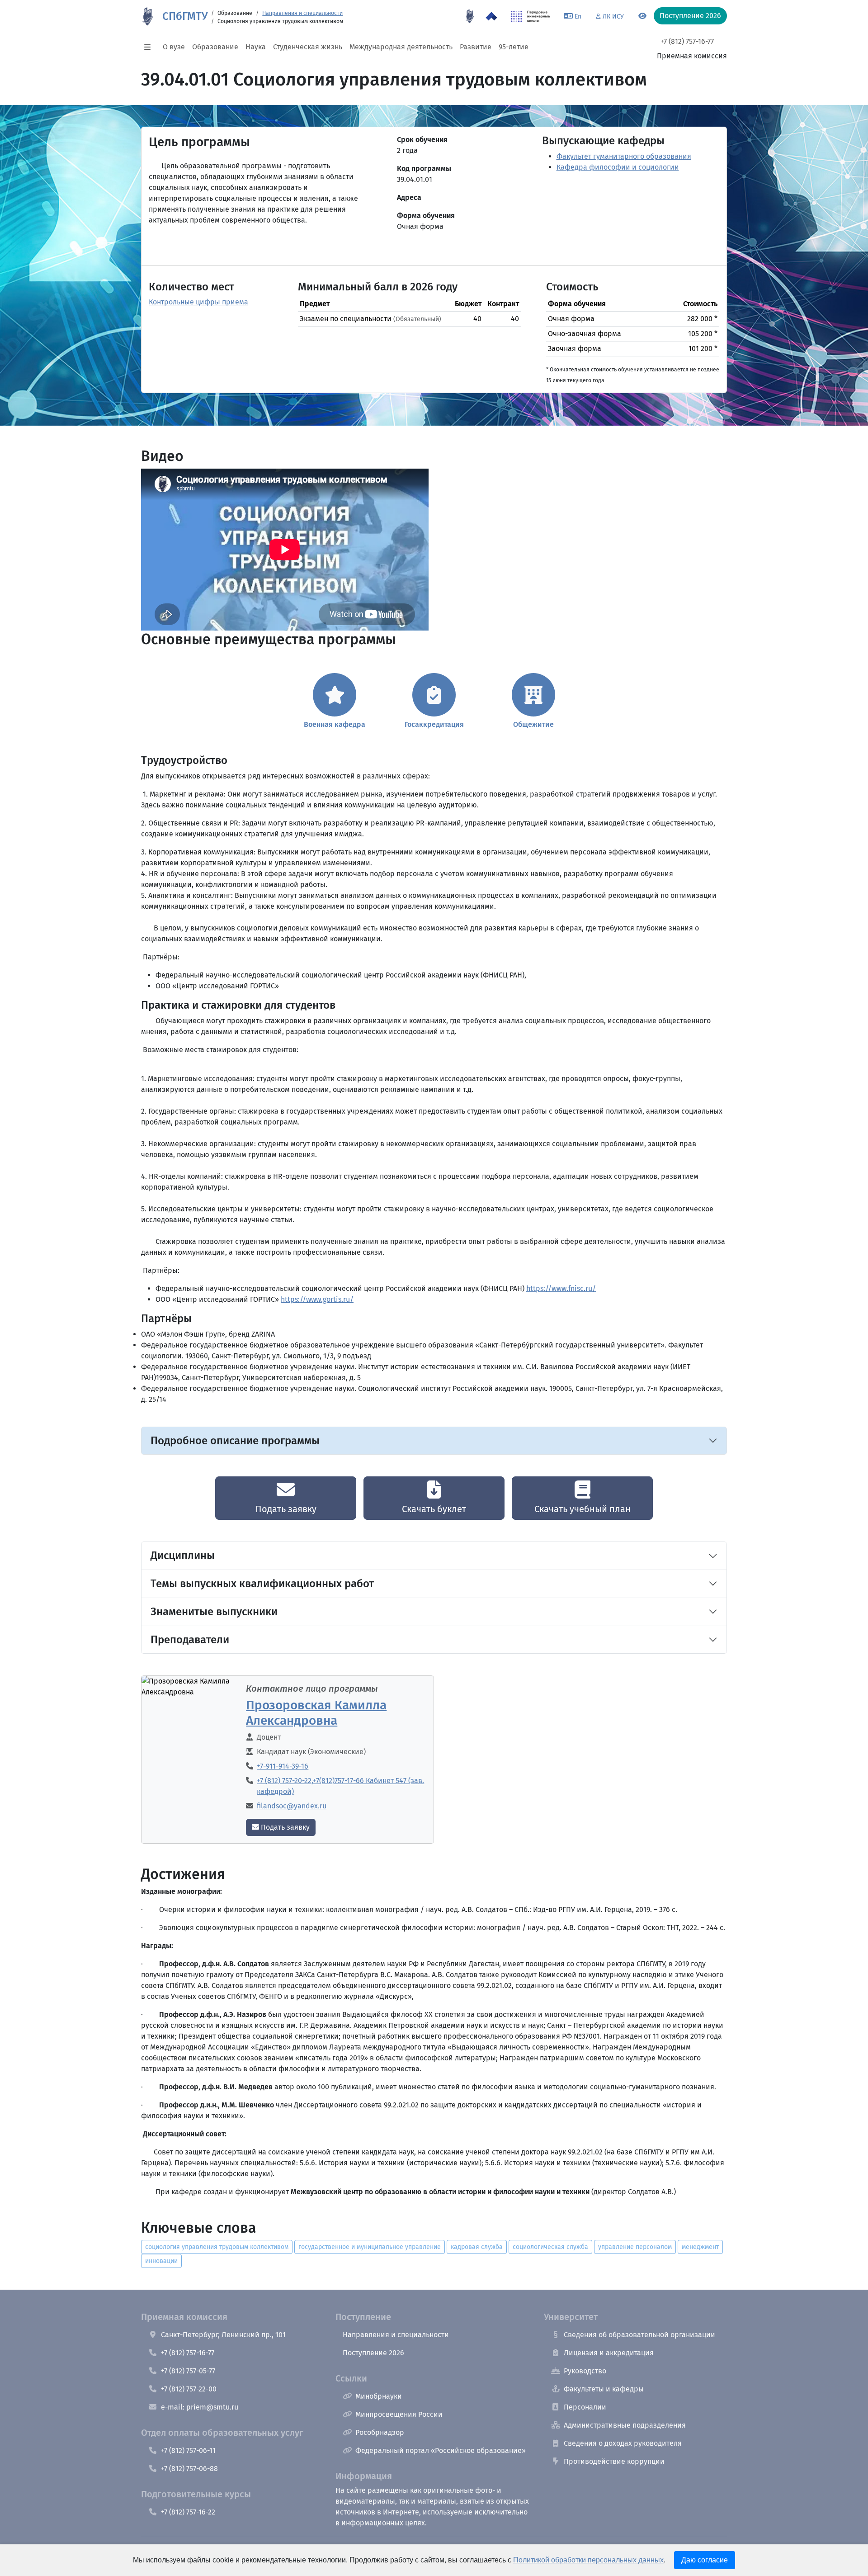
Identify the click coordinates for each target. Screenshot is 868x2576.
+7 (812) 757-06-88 (189, 2469)
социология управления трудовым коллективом (217, 2247)
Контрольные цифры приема (198, 302)
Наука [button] (256, 47)
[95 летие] (470, 16)
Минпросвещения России (399, 2414)
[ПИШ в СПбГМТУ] (531, 16)
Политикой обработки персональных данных (588, 2560)
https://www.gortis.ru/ (317, 1299)
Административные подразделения (625, 2425)
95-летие (514, 47)
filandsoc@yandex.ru (292, 1806)
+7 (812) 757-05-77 (188, 2371)
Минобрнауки (379, 2396)
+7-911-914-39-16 (283, 1766)
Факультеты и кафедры (604, 2389)
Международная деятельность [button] (401, 47)
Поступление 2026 (373, 2353)
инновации (161, 2261)
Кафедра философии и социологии (618, 167)
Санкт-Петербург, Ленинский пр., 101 (223, 2335)
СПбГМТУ (185, 16)
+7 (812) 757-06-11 (188, 2450)
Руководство (585, 2371)
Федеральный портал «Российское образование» (441, 2450)
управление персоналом (635, 2247)
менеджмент (700, 2247)
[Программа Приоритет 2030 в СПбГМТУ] (491, 16)
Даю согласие (705, 2560)
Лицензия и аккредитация (609, 2353)
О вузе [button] (174, 47)
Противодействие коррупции (614, 2461)
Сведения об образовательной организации (639, 2335)
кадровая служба (477, 2247)
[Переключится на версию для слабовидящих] (642, 16)
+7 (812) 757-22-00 (189, 2389)
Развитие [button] (476, 47)
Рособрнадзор (380, 2432)
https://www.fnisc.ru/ (561, 1288)
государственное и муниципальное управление (370, 2247)
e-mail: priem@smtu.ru (200, 2407)
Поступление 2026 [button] (690, 16)
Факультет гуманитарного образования (624, 156)
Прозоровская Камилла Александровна (316, 1713)
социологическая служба (550, 2247)
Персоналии (585, 2407)
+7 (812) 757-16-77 (687, 41)
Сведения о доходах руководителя (623, 2443)
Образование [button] (215, 47)
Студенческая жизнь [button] (308, 47)
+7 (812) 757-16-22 (188, 2512)
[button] (150, 47)
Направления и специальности (302, 13)
